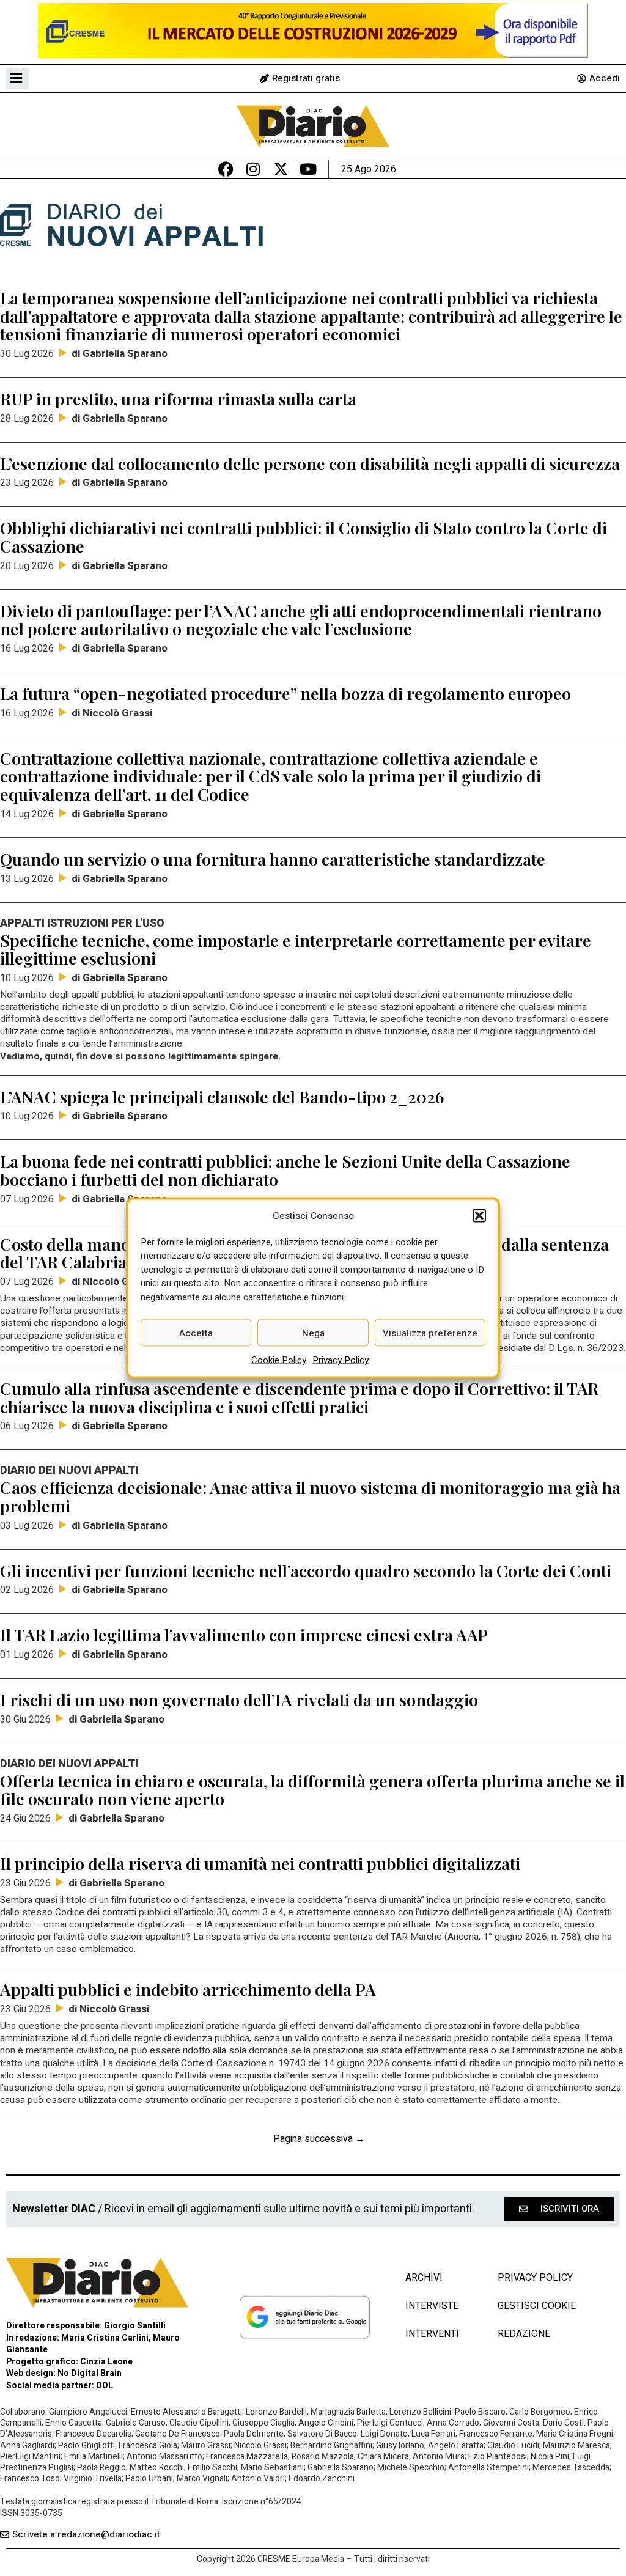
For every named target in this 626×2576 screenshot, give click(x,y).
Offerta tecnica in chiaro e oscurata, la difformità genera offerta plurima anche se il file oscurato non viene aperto (312, 1790)
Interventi (432, 2334)
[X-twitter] (281, 169)
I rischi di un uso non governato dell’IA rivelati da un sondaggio (239, 1699)
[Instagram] (253, 169)
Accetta (196, 1333)
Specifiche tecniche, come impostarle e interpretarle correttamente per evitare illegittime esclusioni (296, 949)
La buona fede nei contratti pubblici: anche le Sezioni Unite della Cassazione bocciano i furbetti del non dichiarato (285, 1170)
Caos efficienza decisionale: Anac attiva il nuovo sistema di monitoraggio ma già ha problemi (310, 1496)
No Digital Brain (90, 2373)
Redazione (524, 2334)
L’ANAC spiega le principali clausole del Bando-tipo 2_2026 (222, 1097)
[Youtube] (308, 169)
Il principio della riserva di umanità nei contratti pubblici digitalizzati (260, 1863)
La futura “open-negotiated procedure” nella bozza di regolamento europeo (285, 693)
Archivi (424, 2278)
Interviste (432, 2306)
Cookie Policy (279, 1360)
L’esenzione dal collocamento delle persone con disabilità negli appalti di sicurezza (310, 463)
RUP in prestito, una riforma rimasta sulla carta (178, 399)
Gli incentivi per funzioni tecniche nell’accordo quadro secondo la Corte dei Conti (306, 1570)
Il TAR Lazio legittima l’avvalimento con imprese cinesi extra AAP (244, 1635)
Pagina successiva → (319, 2139)
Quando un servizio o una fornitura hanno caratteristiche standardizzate (273, 859)
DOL (105, 2386)
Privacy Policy (341, 1360)
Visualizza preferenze (430, 1333)
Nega (313, 1333)
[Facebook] (226, 169)
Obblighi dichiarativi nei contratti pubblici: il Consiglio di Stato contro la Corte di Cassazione (304, 537)
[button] (479, 1216)
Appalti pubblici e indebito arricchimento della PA (188, 1989)
